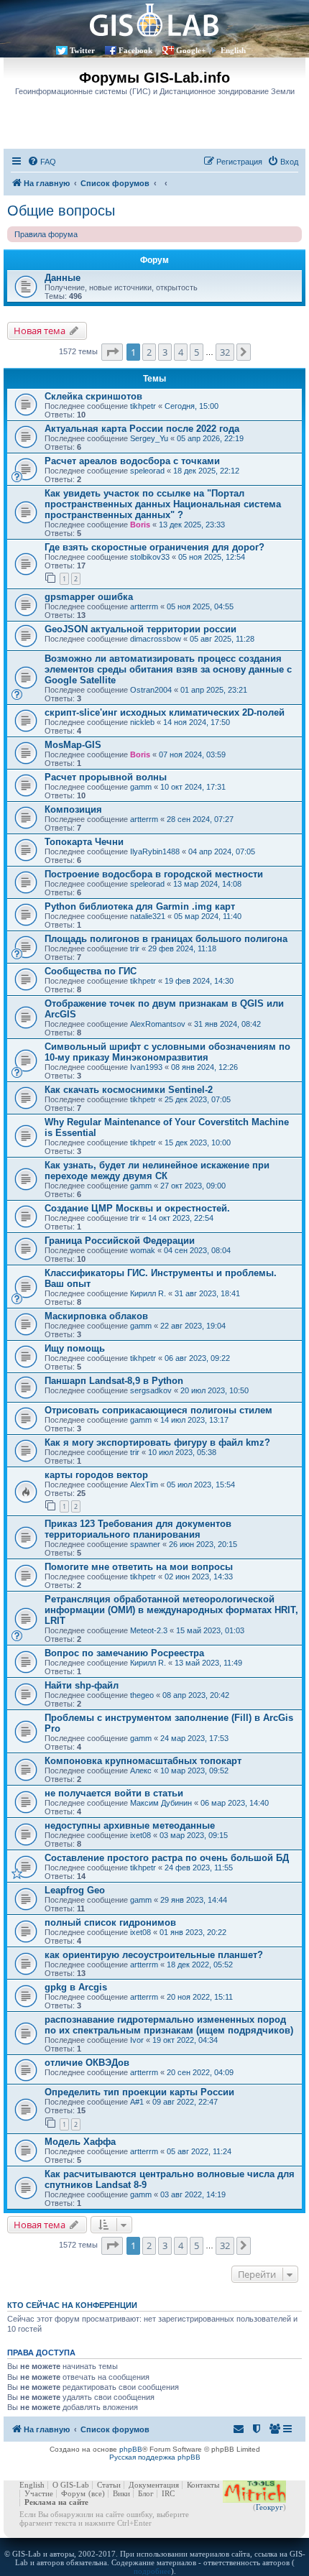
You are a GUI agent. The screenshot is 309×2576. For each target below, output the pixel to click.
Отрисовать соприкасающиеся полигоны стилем (158, 1410)
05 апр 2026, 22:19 (210, 438)
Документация (154, 2485)
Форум (73, 2493)
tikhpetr (143, 406)
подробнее (152, 2571)
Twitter (82, 50)
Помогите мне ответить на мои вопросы (139, 1567)
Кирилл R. (148, 1293)
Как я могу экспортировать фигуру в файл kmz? (157, 1442)
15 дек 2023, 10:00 (198, 1142)
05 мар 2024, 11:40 (208, 916)
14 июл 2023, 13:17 (194, 1420)
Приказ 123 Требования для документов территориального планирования (138, 1529)
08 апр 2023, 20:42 (196, 1695)
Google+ (191, 50)
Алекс (141, 1771)
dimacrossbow (156, 639)
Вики (121, 2493)
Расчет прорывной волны (106, 777)
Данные (63, 278)
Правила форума (46, 234)
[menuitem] (42, 162)
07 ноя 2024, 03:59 (192, 754)
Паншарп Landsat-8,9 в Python (114, 1381)
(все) (97, 2493)
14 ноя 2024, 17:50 (197, 722)
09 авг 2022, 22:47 (185, 2102)
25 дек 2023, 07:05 (198, 1099)
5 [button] (197, 352)
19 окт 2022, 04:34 (185, 2040)
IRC (168, 2493)
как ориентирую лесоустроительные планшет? (154, 1955)
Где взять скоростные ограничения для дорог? (154, 547)
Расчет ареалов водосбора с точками (132, 461)
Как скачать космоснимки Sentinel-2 (129, 1090)
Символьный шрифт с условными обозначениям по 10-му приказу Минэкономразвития (167, 1052)
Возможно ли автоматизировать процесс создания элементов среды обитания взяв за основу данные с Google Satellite (168, 669)
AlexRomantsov (158, 1024)
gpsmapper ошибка (89, 597)
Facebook (135, 50)
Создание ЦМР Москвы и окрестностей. (137, 1208)
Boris (140, 525)
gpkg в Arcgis (76, 1987)
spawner (145, 1544)
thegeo (142, 1695)
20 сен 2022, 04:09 (200, 2072)
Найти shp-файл (82, 1685)
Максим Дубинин (161, 1803)
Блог (146, 2493)
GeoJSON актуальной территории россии (140, 629)
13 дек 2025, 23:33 (192, 525)
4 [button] (181, 352)
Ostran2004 (151, 690)
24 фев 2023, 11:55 (199, 1868)
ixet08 (140, 1835)
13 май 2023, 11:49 (208, 1663)
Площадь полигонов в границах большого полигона (166, 939)
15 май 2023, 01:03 (210, 1630)
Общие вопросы (61, 211)
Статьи (109, 2485)
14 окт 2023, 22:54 (181, 1218)
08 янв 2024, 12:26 (204, 1067)
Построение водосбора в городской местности (154, 874)
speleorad (147, 471)
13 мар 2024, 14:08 (207, 884)
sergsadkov (151, 1390)
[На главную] (154, 20)
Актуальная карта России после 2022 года (142, 429)
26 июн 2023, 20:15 (203, 1544)
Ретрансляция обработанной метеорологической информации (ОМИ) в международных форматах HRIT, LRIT (171, 1610)
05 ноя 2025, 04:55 (200, 606)
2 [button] (149, 352)
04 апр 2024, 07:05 (222, 851)
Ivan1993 (146, 1067)
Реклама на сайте (56, 2502)
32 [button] (225, 352)
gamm (141, 787)
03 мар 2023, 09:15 (194, 1835)
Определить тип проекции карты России (139, 2092)
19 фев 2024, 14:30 (199, 981)
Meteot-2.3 (149, 1630)
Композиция (73, 809)
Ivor (137, 2040)
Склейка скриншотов (93, 396)
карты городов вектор (96, 1475)
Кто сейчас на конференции (72, 2305)
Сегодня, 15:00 (192, 406)
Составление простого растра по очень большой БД (167, 1858)
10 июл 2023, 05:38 (182, 1452)
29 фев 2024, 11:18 (182, 948)
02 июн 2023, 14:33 (199, 1576)
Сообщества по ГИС (91, 971)
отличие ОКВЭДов (87, 2063)
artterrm (144, 606)
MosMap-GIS (73, 745)
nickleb (142, 722)
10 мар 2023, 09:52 (194, 1771)
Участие (39, 2493)
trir (135, 948)
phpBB (131, 2449)
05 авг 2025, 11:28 (222, 639)
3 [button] (165, 352)
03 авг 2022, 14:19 (193, 2194)
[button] (112, 352)
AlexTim (144, 1485)
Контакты (203, 2485)
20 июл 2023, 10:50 (215, 1390)
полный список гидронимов (110, 1922)
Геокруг (269, 2507)
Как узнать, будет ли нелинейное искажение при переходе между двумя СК (157, 1171)
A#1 (137, 2102)
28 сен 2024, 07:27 (200, 819)
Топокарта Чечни (84, 842)
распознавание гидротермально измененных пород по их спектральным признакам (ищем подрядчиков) (169, 2025)
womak (143, 1250)
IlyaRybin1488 (155, 851)
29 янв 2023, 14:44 (194, 1900)
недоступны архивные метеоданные (130, 1825)
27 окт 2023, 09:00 (193, 1186)
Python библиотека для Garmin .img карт (140, 906)
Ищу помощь (75, 1348)
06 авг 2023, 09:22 (197, 1358)
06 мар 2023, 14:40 (235, 1803)
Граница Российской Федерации (120, 1241)
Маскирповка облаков (96, 1316)
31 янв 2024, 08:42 (227, 1024)
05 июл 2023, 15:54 (201, 1485)
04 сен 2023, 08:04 (197, 1250)
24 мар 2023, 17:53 (194, 1738)
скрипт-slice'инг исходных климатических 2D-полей (165, 712)
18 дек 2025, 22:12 (206, 471)
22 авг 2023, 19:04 (193, 1326)
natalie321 (148, 916)
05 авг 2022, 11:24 (199, 2151)
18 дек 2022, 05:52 (200, 1965)
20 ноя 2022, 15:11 (200, 1997)
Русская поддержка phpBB (155, 2457)
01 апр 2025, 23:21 (214, 690)
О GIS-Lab (71, 2485)
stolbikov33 (150, 557)
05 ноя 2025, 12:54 (212, 557)
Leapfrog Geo (75, 1890)
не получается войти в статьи (114, 1793)
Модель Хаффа (80, 2142)
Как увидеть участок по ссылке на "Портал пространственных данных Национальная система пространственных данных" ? (163, 504)
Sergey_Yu (149, 438)
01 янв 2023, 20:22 (193, 1932)
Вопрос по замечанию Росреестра (124, 1653)
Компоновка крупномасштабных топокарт (143, 1761)
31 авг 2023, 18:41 (207, 1293)
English (233, 50)
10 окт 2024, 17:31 (193, 787)
